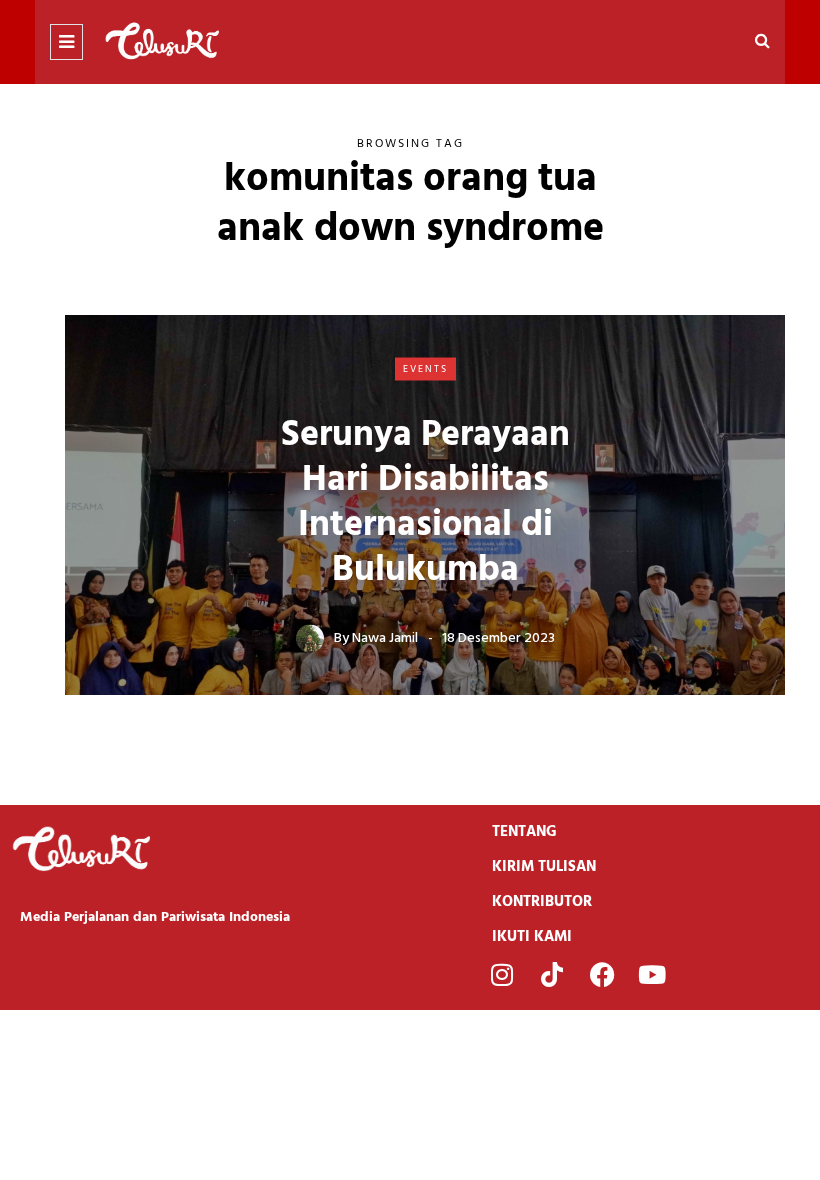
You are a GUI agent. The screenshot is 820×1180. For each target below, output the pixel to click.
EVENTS (425, 368)
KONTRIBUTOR (542, 902)
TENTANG (524, 832)
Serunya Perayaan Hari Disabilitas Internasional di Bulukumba (425, 503)
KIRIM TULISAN (544, 867)
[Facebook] (602, 975)
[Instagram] (502, 975)
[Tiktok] (552, 975)
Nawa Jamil (385, 638)
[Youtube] (652, 975)
